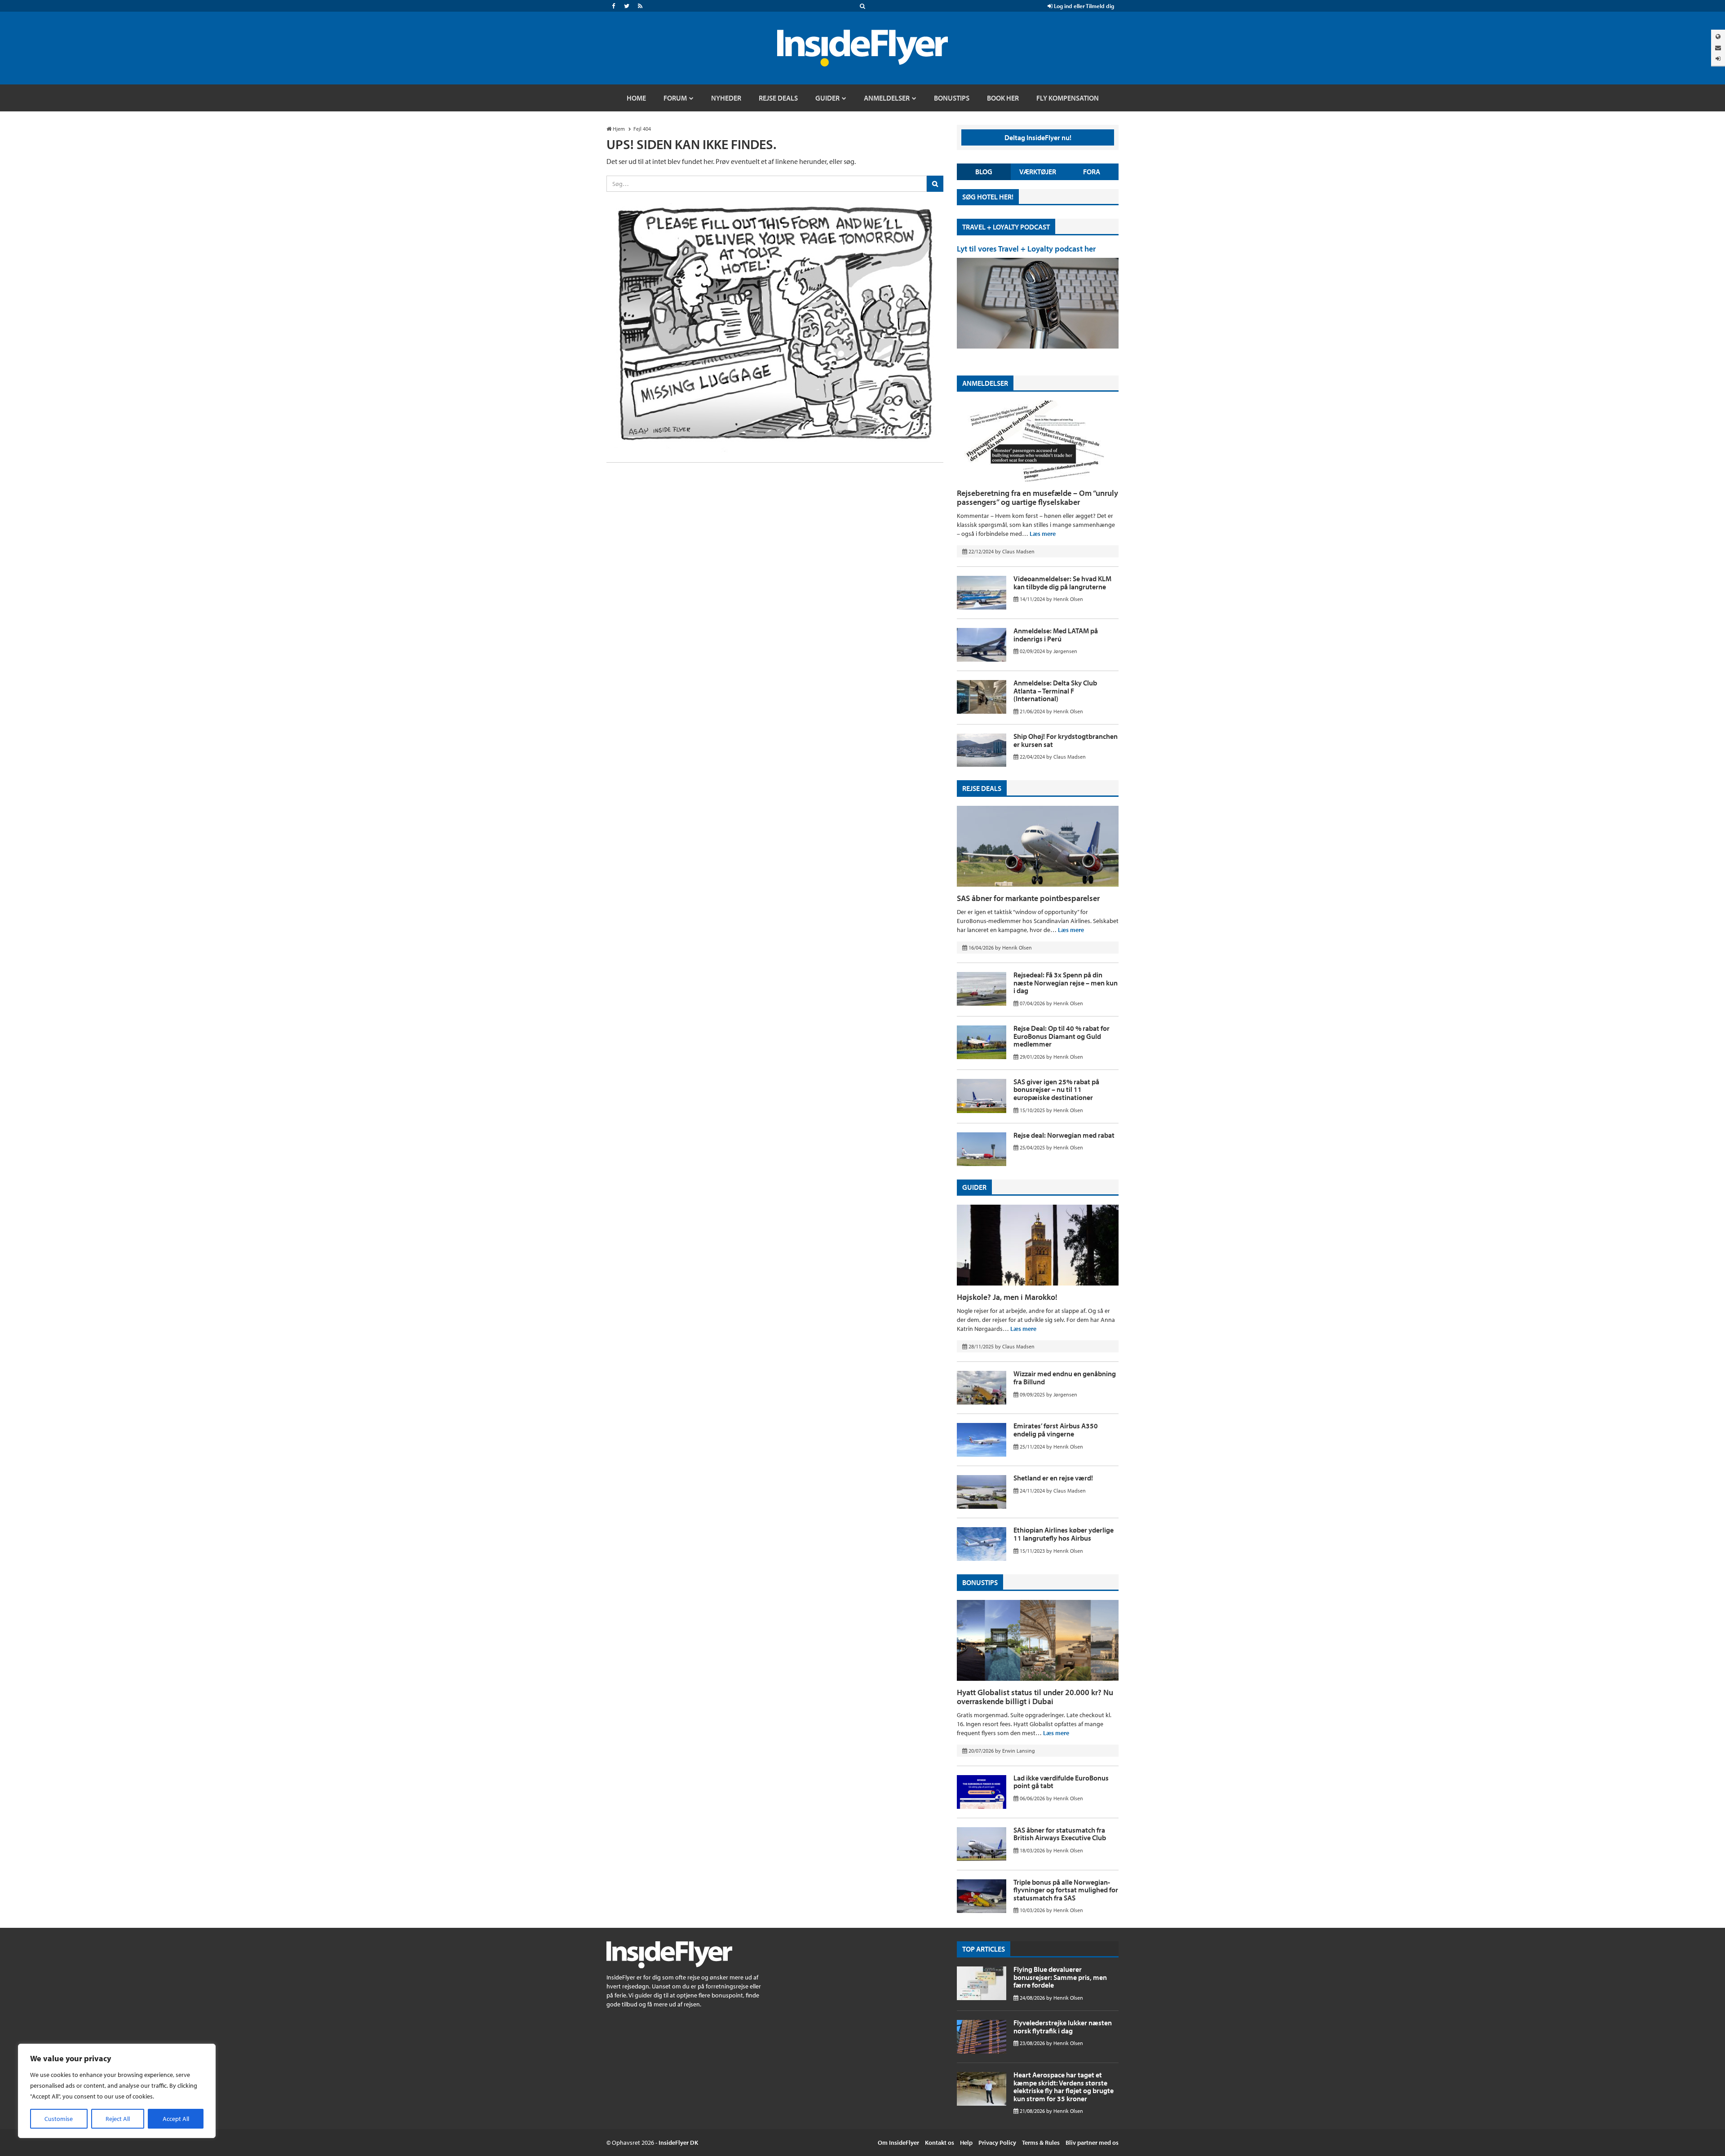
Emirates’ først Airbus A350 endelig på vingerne (1056, 1430)
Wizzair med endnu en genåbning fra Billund (1065, 1378)
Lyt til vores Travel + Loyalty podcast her (1026, 249)
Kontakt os (940, 2143)
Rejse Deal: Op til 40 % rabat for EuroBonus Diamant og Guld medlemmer (1062, 1036)
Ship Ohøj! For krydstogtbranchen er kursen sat (1066, 740)
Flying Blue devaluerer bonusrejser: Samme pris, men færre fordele (1060, 1977)
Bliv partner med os (1092, 2143)
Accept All (176, 2119)
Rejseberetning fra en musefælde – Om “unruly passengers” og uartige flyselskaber (1037, 497)
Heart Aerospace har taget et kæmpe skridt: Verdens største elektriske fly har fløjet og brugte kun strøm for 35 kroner (1064, 2087)
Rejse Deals (982, 788)
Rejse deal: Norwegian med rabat (1064, 1135)
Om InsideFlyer (898, 2143)
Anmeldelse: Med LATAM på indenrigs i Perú (1056, 635)
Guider (974, 1187)
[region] (117, 2091)
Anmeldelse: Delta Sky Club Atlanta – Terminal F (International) (1055, 691)
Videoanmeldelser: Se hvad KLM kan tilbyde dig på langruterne (1062, 583)
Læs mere (1043, 534)
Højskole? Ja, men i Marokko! (1007, 1297)
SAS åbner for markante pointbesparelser (1028, 898)
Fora (1092, 172)
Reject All (118, 2119)
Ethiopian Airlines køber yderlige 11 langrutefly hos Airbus (1064, 1534)
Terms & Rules (1041, 2143)
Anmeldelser (985, 383)
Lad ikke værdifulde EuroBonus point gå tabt (1061, 1782)
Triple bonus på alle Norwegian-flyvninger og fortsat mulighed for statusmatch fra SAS (1066, 1890)
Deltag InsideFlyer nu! (1038, 137)
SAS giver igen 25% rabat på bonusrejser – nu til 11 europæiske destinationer (1056, 1089)
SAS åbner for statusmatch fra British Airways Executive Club (1060, 1834)
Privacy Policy (997, 2143)
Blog (984, 172)
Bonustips (980, 1582)
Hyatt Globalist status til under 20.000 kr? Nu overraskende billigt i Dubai (1035, 1697)
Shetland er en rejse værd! (1053, 1478)
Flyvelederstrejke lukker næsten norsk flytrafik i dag (1063, 2027)
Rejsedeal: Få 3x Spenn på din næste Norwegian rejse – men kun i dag (1066, 983)
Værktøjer (1038, 172)
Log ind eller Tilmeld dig (1083, 6)
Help (966, 2143)
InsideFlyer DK (678, 2143)
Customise (59, 2119)
